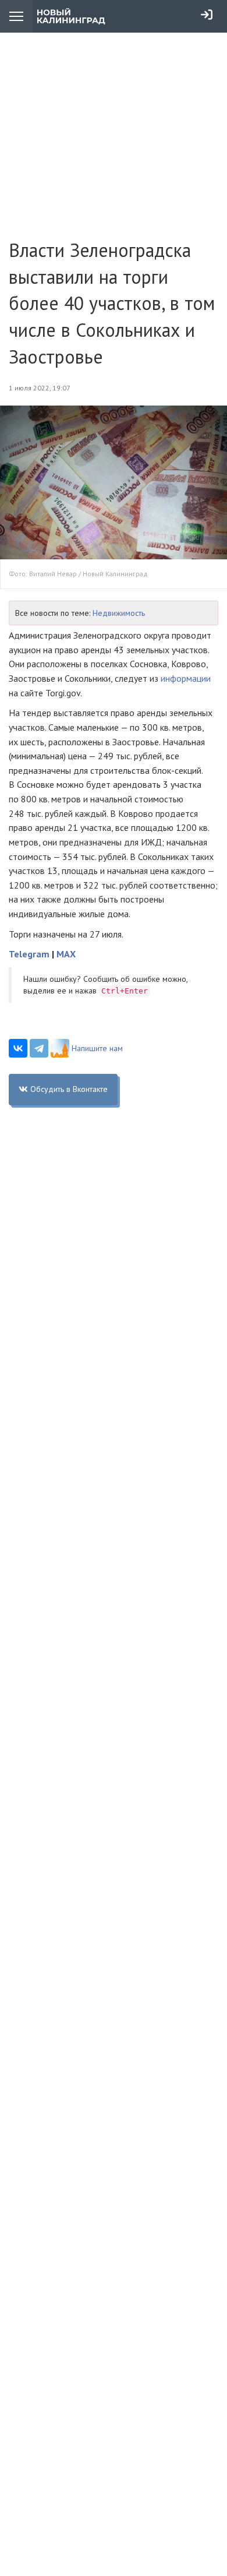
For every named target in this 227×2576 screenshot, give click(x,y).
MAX (66, 954)
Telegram (29, 954)
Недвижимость (119, 613)
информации (186, 678)
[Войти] (207, 15)
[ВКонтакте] (18, 1048)
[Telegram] (39, 1048)
